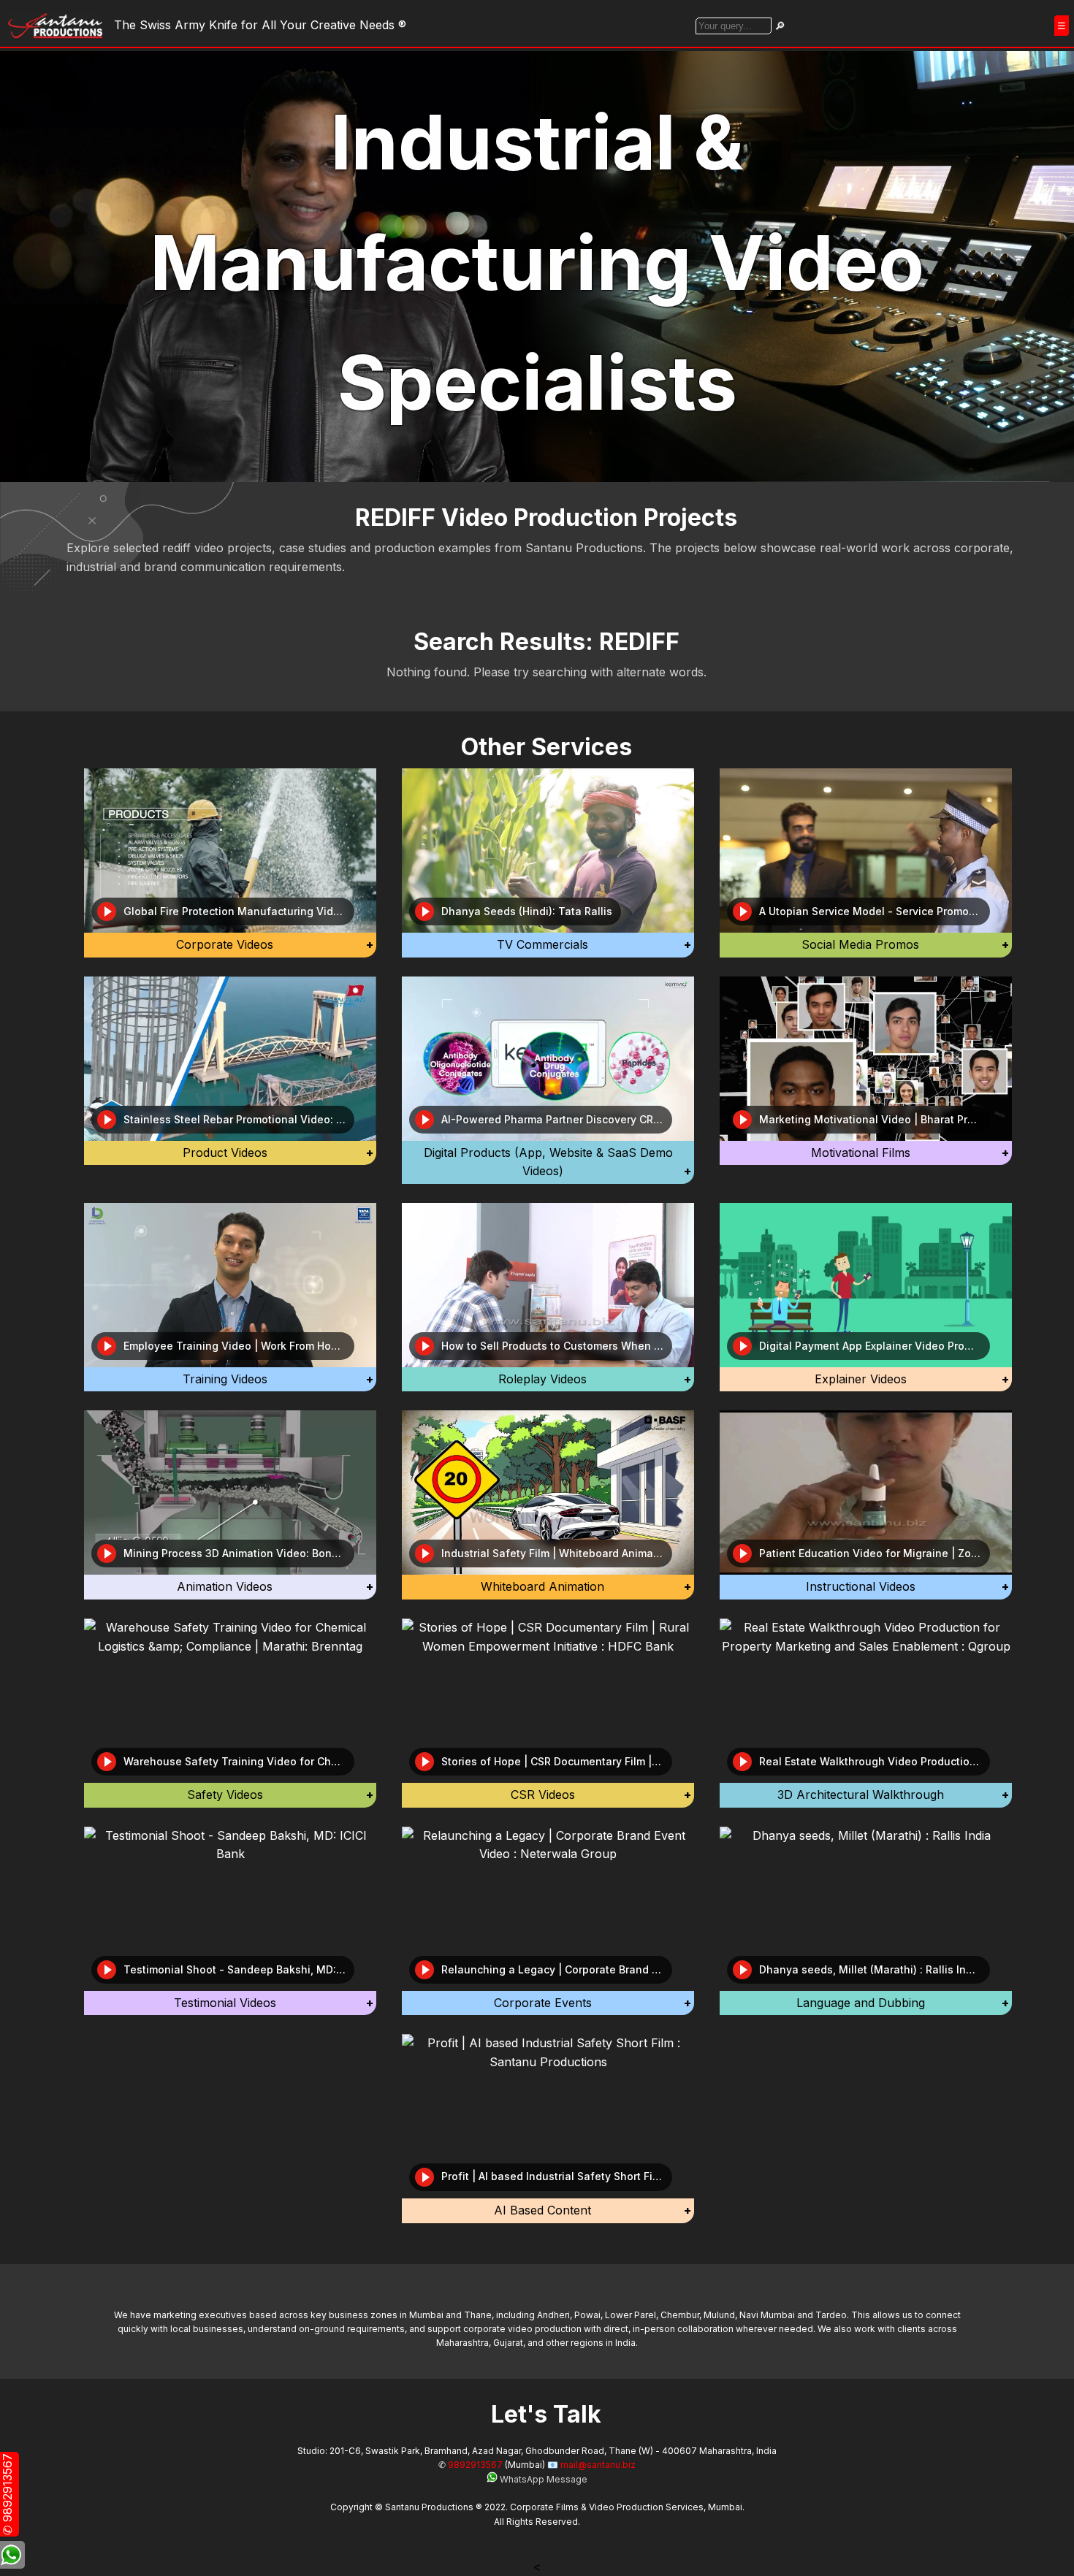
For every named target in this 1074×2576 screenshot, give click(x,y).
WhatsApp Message (542, 2479)
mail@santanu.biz (598, 2465)
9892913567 (475, 2465)
